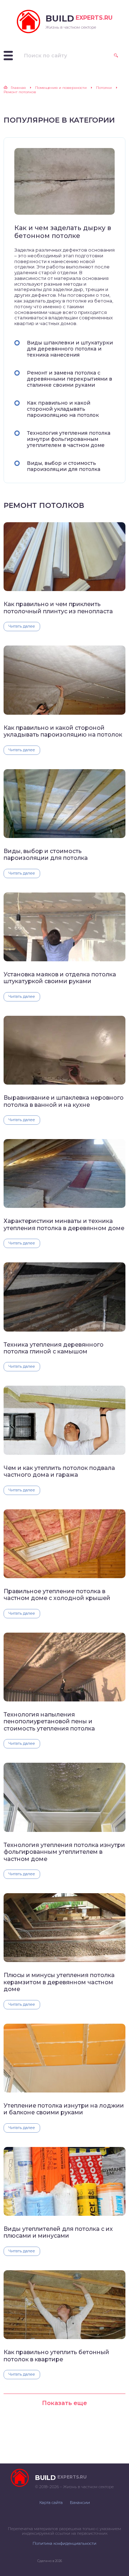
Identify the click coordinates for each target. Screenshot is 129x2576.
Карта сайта (51, 2503)
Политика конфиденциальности (64, 2543)
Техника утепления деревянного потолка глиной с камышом (54, 1348)
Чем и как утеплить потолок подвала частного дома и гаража (59, 1471)
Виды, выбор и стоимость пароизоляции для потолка (64, 466)
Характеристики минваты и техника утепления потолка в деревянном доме (64, 1224)
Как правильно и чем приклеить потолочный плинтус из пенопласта (58, 608)
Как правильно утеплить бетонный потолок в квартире (56, 2356)
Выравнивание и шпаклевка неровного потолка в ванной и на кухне (64, 1101)
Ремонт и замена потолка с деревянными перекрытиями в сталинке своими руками (70, 379)
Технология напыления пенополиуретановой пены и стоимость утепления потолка (49, 1722)
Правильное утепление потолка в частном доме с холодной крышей (57, 1595)
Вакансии (80, 2503)
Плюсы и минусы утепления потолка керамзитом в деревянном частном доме (59, 1982)
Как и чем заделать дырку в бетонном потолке (63, 232)
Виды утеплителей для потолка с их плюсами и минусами (58, 2232)
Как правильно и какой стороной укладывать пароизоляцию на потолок (63, 409)
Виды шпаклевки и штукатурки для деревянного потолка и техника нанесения (70, 349)
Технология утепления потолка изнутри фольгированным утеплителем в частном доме (69, 439)
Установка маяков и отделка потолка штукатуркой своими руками (60, 978)
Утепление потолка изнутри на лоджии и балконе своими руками (64, 2109)
